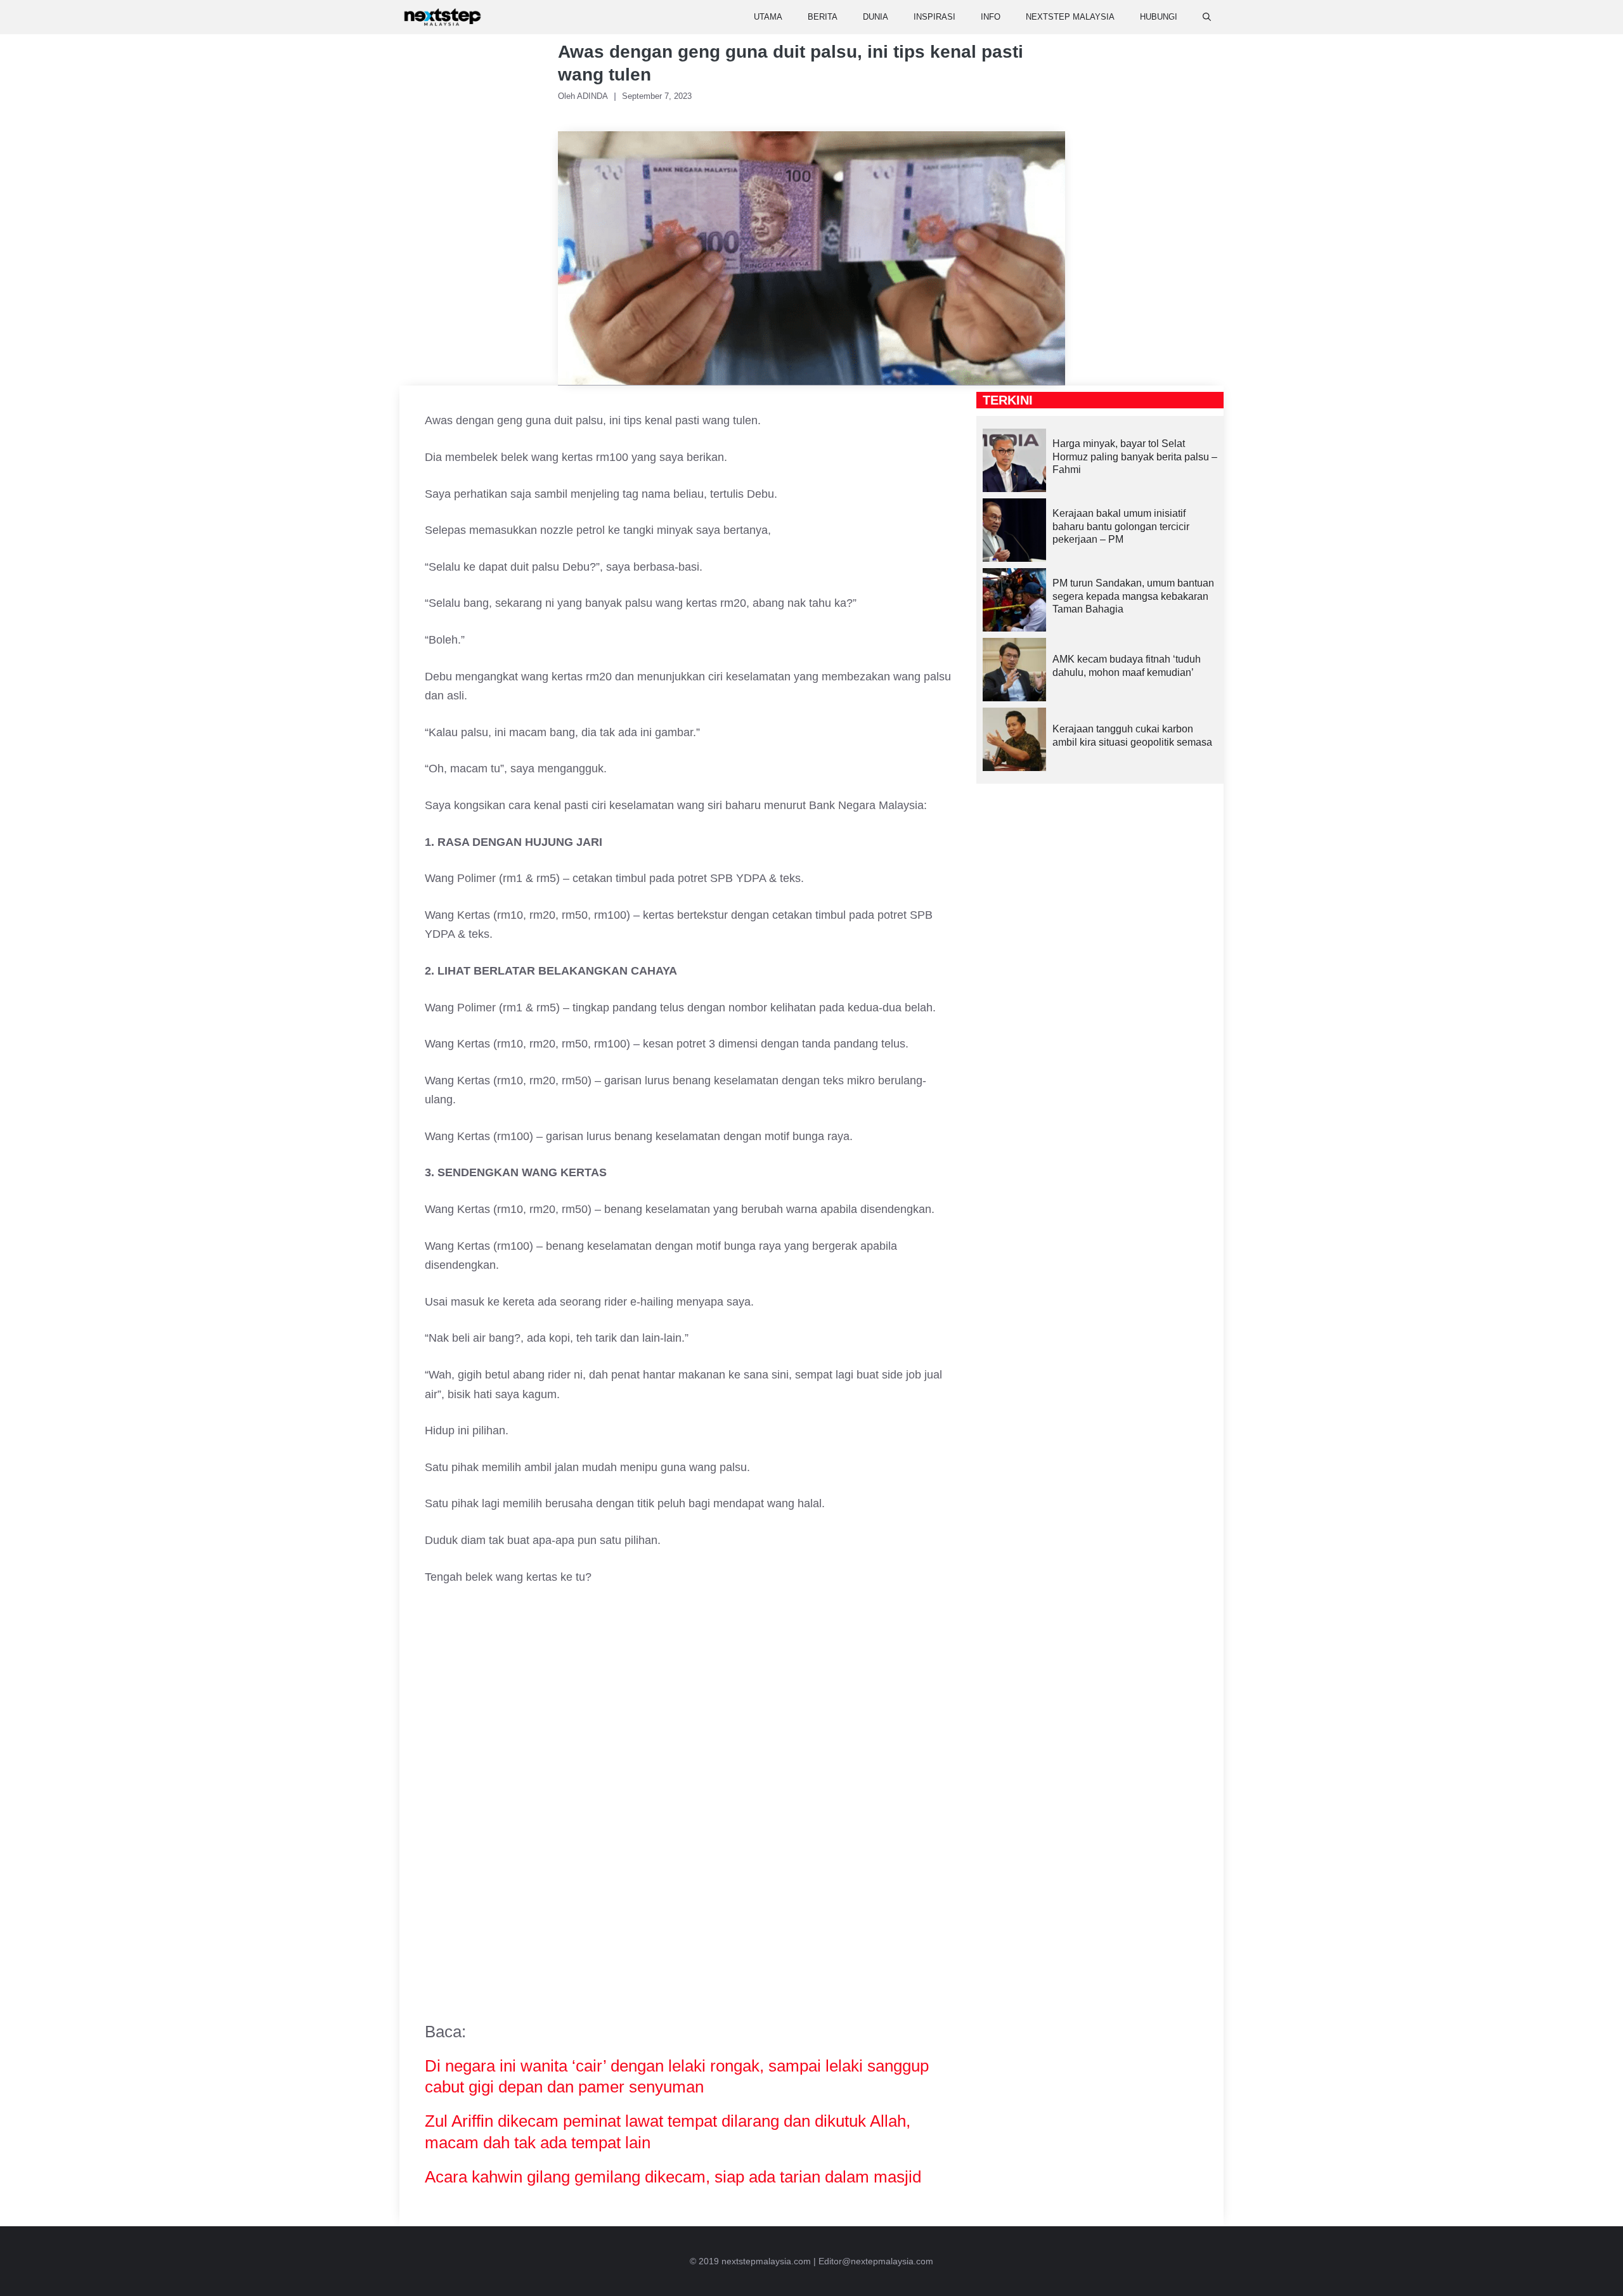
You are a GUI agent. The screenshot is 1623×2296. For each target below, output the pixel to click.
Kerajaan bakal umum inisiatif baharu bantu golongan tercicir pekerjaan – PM (1121, 527)
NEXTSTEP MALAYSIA (1070, 17)
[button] (1207, 17)
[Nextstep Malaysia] (443, 17)
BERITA (823, 17)
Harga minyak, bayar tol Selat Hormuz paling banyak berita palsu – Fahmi (1135, 457)
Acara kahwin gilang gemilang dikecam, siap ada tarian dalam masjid (673, 2177)
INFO (991, 17)
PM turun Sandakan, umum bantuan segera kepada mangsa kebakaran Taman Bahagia (1133, 596)
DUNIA (876, 17)
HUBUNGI (1159, 17)
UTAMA (768, 17)
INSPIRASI (934, 17)
